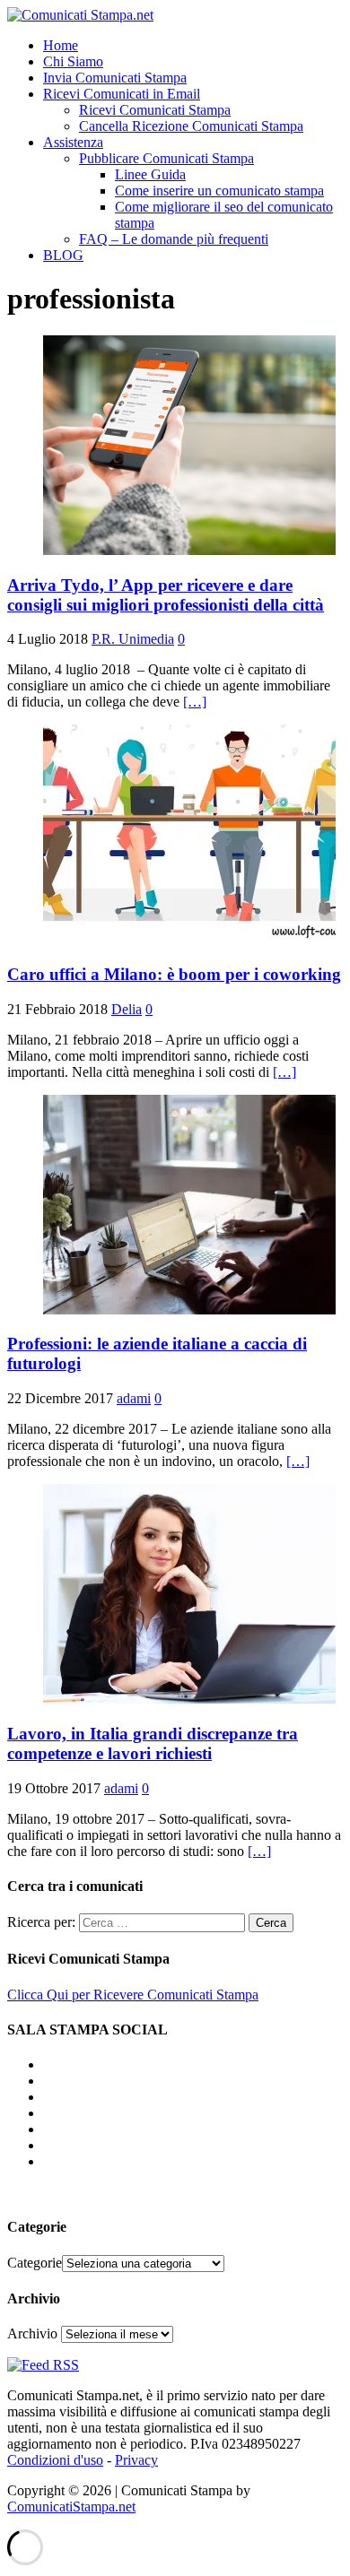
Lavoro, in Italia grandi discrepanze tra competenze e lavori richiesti (153, 1743)
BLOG (63, 255)
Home (61, 45)
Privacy (136, 2460)
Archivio (32, 2333)
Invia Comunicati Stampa (115, 78)
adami (134, 1398)
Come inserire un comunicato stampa (219, 191)
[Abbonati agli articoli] (43, 2365)
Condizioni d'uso (55, 2460)
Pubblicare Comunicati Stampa (166, 158)
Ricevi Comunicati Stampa (155, 110)
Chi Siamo (73, 61)
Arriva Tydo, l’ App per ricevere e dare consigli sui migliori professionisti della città (166, 595)
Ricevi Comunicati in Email (122, 94)
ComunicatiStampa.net (71, 2507)
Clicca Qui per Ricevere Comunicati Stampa (133, 1995)
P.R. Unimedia (133, 639)
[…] (195, 702)
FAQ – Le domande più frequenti (174, 239)
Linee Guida (150, 174)
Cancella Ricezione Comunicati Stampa (191, 126)
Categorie (35, 2263)
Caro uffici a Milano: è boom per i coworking (174, 974)
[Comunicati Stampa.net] (80, 15)
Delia (127, 1009)
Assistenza (73, 142)
